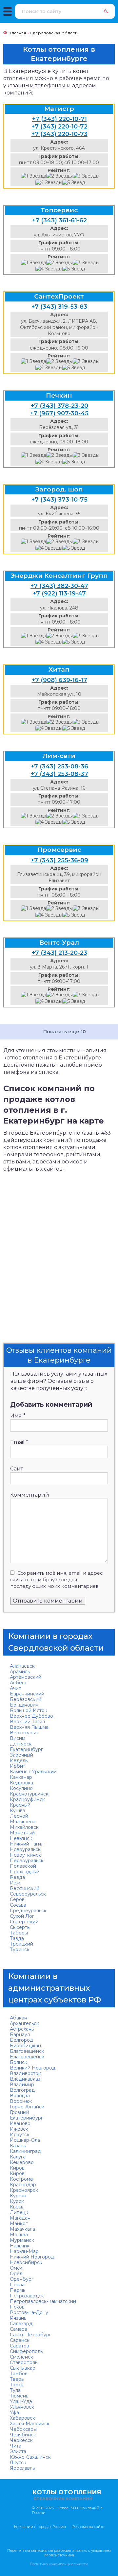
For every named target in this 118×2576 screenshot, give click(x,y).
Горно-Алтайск (27, 2107)
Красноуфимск (27, 1799)
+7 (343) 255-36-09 (59, 860)
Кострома (21, 2179)
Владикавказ (25, 2079)
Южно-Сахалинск (30, 2457)
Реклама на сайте (88, 2527)
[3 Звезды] (86, 176)
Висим (18, 1738)
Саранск (20, 2340)
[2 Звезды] (59, 176)
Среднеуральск (28, 1911)
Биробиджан (25, 2046)
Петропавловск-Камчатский (43, 2301)
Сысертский (24, 1922)
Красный (20, 1805)
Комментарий (30, 1495)
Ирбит (18, 1766)
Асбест (18, 1683)
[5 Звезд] (74, 183)
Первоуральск (27, 1861)
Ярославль (22, 2468)
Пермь (18, 2290)
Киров (17, 2168)
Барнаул (20, 2035)
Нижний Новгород (32, 2257)
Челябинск (23, 2435)
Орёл (16, 2274)
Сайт (17, 1469)
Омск (16, 2268)
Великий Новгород (33, 2068)
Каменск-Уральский (33, 1772)
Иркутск (20, 2135)
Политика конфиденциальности (59, 2564)
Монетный (22, 1833)
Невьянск (21, 1838)
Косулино (21, 1788)
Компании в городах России (40, 2527)
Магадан (20, 2218)
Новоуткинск (25, 1855)
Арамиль (20, 1672)
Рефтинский (25, 1888)
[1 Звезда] (34, 176)
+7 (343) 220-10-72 (59, 127)
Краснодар (23, 2185)
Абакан (19, 2018)
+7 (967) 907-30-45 (59, 413)
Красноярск (24, 2190)
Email (19, 1442)
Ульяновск (22, 2407)
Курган (18, 2196)
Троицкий (21, 1944)
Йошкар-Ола (25, 2140)
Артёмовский (26, 1677)
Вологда (20, 2096)
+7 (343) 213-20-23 (59, 953)
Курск (17, 2201)
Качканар (21, 1777)
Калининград (25, 2151)
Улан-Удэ (21, 2401)
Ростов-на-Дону (29, 2312)
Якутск (18, 2463)
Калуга (18, 2157)
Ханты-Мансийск (30, 2424)
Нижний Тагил (27, 1844)
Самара (19, 2329)
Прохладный (25, 1872)
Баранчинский (27, 1694)
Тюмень (19, 2396)
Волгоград (22, 2090)
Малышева (23, 1822)
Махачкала (22, 2229)
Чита (16, 2446)
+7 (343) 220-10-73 (59, 134)
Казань (18, 2146)
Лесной (19, 1816)
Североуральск (28, 1894)
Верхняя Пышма (29, 1727)
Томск (17, 2385)
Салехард (21, 2324)
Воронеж (21, 2101)
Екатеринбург (26, 1749)
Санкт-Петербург (30, 2335)
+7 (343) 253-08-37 (59, 774)
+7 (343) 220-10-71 (59, 119)
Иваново (20, 2123)
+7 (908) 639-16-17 (59, 680)
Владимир (22, 2085)
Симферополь (26, 2351)
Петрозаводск (27, 2296)
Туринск (20, 1949)
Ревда (17, 1877)
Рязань (18, 2318)
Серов (17, 1899)
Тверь (17, 2379)
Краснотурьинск (29, 1794)
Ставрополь (24, 2362)
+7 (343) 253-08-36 (59, 766)
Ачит (15, 1688)
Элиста (18, 2451)
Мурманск (22, 2240)
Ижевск (19, 2129)
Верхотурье (24, 1733)
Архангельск (24, 2023)
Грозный (20, 2112)
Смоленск (21, 2357)
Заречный (21, 1755)
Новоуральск (25, 1849)
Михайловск (24, 1827)
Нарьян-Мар (24, 2251)
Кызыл (17, 2207)
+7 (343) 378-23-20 (59, 406)
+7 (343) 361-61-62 (59, 220)
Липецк (19, 2212)
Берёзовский (26, 1699)
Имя (18, 1416)
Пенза (17, 2285)
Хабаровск (22, 2418)
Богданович (24, 1705)
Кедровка (21, 1783)
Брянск (19, 2062)
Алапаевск (22, 1666)
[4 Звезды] (49, 183)
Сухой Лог (22, 1916)
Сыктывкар (23, 2368)
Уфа (14, 2413)
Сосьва (18, 1905)
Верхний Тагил (27, 1722)
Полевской (23, 1866)
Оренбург (22, 2279)
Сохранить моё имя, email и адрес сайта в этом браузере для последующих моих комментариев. (56, 1580)
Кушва (18, 1811)
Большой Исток (29, 1710)
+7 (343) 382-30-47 (59, 586)
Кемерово (22, 2162)
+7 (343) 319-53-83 (59, 307)
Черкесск (21, 2440)
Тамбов (19, 2374)
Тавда (17, 1938)
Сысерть (20, 1927)
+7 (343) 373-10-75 (59, 500)
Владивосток (25, 2073)
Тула (15, 2390)
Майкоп (19, 2224)
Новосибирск (26, 2262)
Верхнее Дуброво (31, 1716)
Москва (19, 2235)
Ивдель (19, 1760)
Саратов (20, 2346)
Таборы (19, 1933)
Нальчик (20, 2246)
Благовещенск (27, 2051)
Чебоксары (23, 2429)
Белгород (21, 2040)
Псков (17, 2307)
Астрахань (22, 2029)
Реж (15, 1883)
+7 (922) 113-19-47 (59, 593)
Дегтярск (21, 1744)
